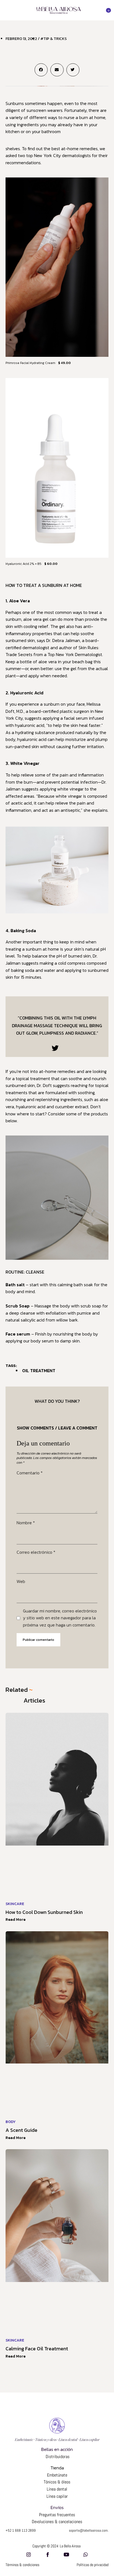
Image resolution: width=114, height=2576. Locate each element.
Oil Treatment (39, 1371)
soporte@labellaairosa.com (88, 2530)
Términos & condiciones (22, 2565)
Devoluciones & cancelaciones (57, 2522)
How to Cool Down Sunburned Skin (44, 1912)
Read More (15, 1920)
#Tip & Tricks (54, 39)
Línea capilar (57, 2496)
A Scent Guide (21, 2130)
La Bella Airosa (70, 2546)
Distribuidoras (57, 2457)
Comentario (30, 1473)
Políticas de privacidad (93, 2565)
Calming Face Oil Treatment (37, 2349)
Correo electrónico (36, 1552)
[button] (7, 10)
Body (11, 2122)
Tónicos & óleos (57, 2482)
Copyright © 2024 (45, 2546)
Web (21, 1581)
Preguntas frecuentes (57, 2515)
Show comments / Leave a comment (57, 1428)
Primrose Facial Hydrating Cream (30, 363)
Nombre (26, 1523)
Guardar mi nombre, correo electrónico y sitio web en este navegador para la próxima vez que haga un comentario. (60, 1618)
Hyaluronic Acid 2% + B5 (24, 564)
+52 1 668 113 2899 (21, 2530)
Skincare (15, 1904)
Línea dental (57, 2489)
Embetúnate (57, 2475)
